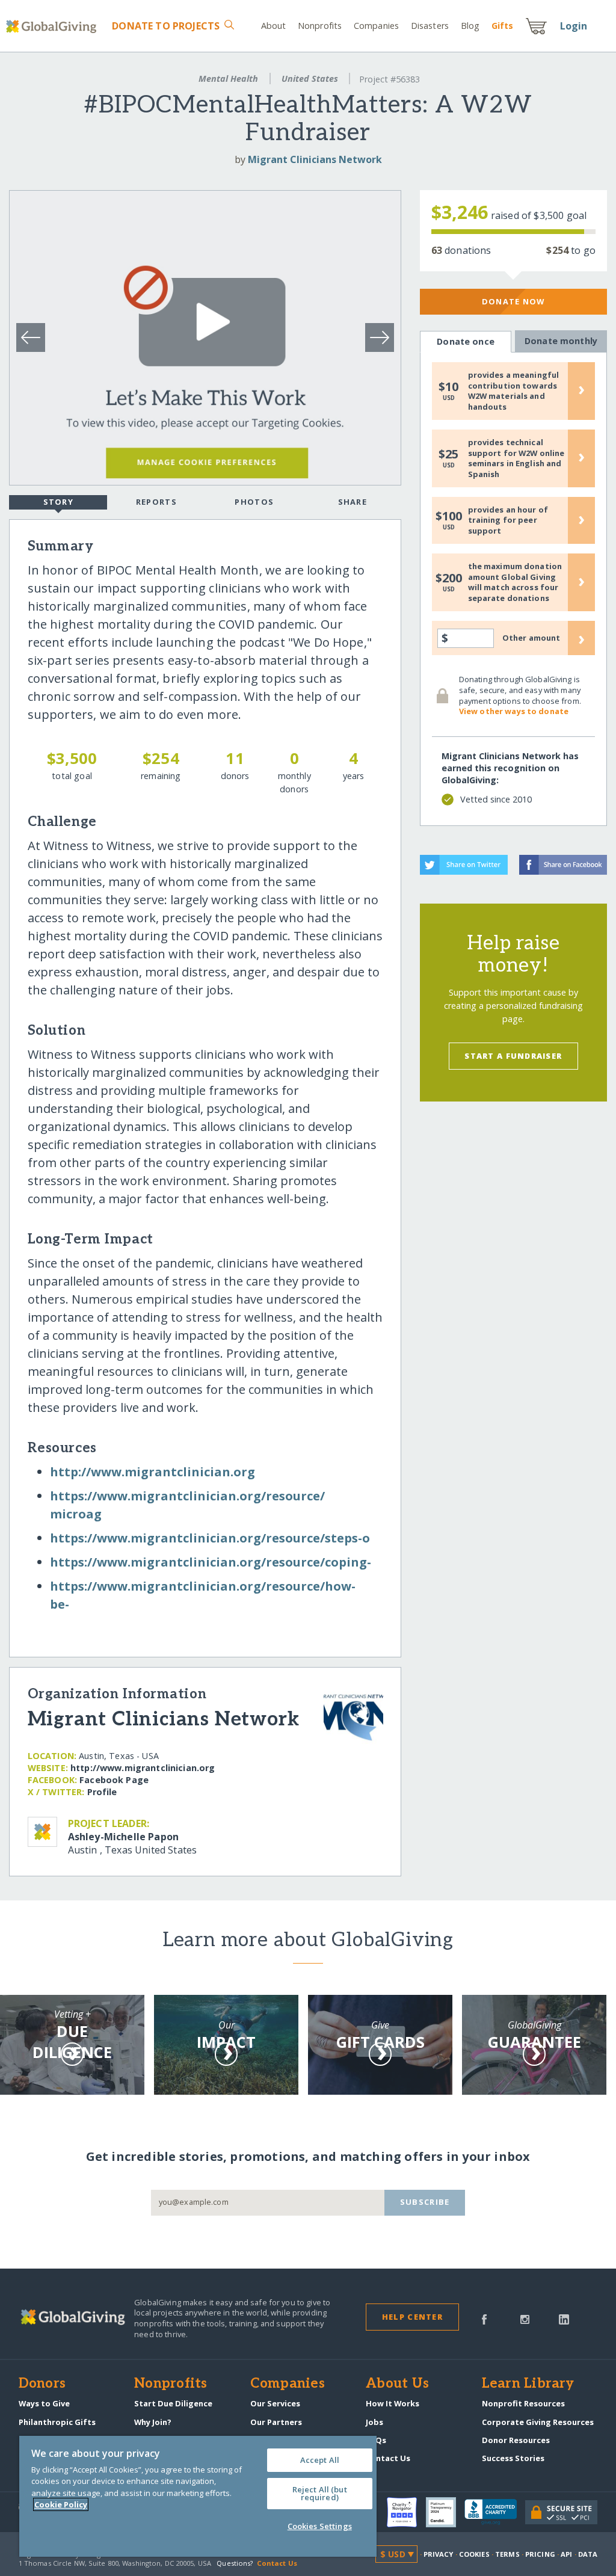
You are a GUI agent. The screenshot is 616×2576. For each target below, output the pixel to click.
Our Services (275, 2403)
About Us (397, 2384)
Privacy (439, 2554)
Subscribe (425, 2202)
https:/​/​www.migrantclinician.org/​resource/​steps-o (210, 1538)
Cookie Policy (61, 2504)
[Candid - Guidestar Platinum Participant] (445, 2512)
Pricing (540, 2554)
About (274, 26)
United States (310, 79)
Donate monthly (561, 341)
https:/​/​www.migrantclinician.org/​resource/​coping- (211, 1562)
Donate (166, 26)
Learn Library (528, 2384)
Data (588, 2554)
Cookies (474, 2554)
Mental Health (228, 79)
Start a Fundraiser (513, 1056)
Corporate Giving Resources (538, 2422)
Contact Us (388, 2458)
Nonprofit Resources (523, 2403)
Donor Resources (516, 2440)
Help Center (412, 2317)
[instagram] (525, 2319)
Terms (507, 2554)
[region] (198, 2496)
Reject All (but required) (320, 2493)
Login (574, 26)
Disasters (430, 26)
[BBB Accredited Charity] (495, 2512)
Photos (254, 502)
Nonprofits (320, 26)
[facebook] (484, 2319)
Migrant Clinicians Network (315, 159)
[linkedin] (564, 2319)
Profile (102, 1792)
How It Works (393, 2403)
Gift (502, 26)
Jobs (374, 2422)
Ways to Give (44, 2403)
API (566, 2554)
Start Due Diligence (173, 2403)
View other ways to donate (514, 711)
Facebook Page (114, 1780)
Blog (470, 26)
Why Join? (153, 2422)
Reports (156, 502)
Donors (42, 2384)
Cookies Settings (320, 2526)
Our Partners (276, 2422)
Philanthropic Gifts (57, 2422)
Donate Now (513, 301)
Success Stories (513, 2458)
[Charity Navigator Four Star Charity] (406, 2512)
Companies (376, 26)
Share (353, 502)
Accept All (320, 2460)
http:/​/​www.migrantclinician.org (152, 1472)
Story (58, 502)
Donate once (466, 341)
